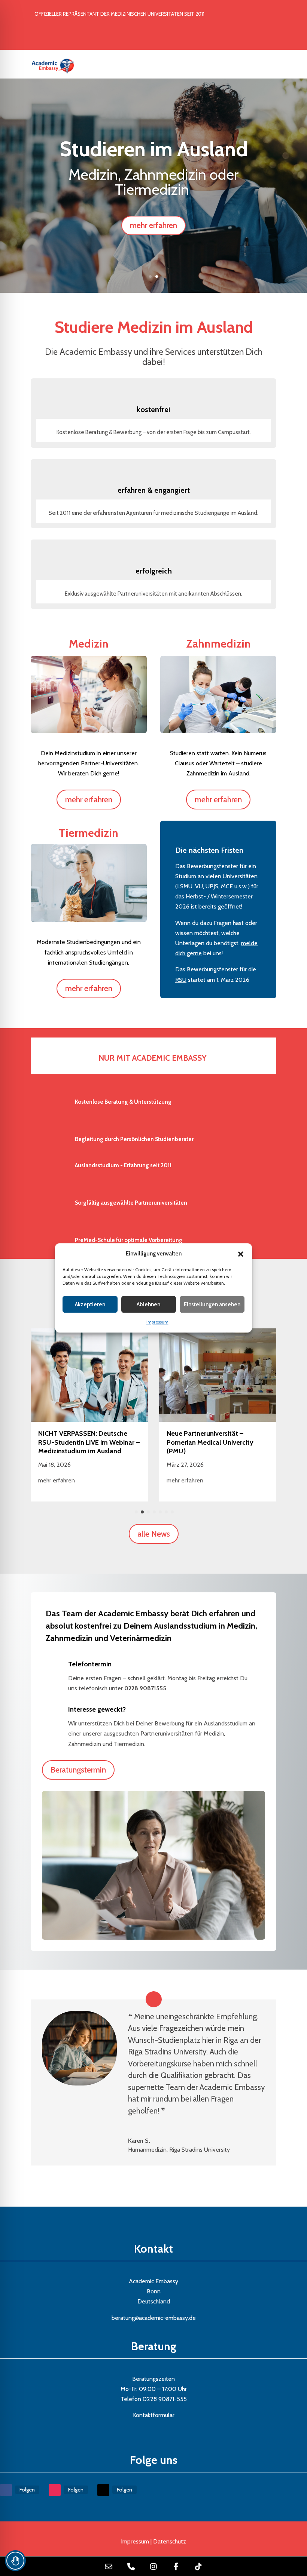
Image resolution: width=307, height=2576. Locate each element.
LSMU (185, 886)
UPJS (212, 886)
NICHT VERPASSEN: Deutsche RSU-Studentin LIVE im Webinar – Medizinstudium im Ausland (89, 1442)
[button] (241, 1254)
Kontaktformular (154, 2415)
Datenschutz (170, 2541)
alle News (154, 1534)
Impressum (157, 1322)
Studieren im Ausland (154, 149)
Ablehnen (148, 1304)
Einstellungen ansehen (212, 1304)
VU (199, 886)
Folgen (27, 2490)
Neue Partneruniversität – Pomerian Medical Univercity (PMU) (210, 1442)
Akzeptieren (90, 1304)
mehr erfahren (153, 225)
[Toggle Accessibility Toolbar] (15, 2561)
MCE (227, 886)
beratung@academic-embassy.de (154, 2318)
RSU (181, 980)
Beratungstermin (78, 1770)
